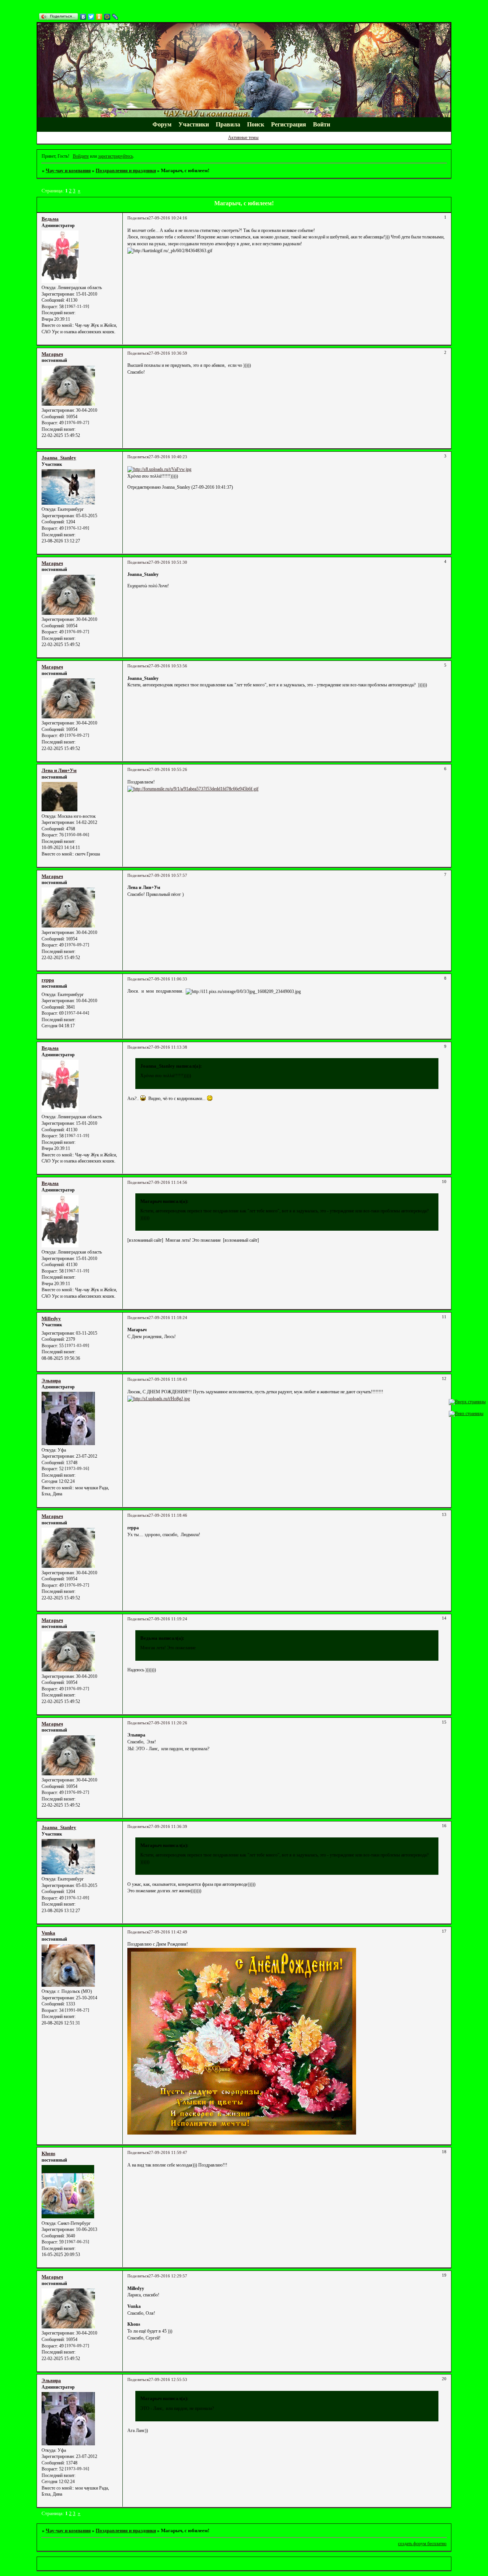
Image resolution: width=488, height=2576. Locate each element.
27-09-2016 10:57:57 (168, 875)
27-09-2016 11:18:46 (168, 1515)
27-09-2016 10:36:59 (168, 353)
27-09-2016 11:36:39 (168, 1827)
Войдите (81, 156)
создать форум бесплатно (422, 2544)
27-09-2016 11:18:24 (168, 1318)
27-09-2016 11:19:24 (168, 1619)
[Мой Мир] (107, 17)
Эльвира (51, 1381)
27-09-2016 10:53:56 (168, 666)
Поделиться (138, 218)
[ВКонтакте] (83, 17)
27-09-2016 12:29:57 (168, 2276)
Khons (48, 2153)
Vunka (48, 1933)
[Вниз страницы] (466, 1414)
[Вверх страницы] (467, 1402)
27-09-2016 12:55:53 (168, 2380)
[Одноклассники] (99, 17)
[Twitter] (91, 17)
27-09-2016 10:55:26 (168, 770)
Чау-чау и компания (68, 170)
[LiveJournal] (115, 17)
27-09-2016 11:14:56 (168, 1182)
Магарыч (52, 354)
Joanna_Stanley (59, 458)
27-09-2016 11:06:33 (168, 979)
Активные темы (243, 138)
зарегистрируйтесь (116, 156)
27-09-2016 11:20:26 (168, 1723)
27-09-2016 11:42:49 (168, 1932)
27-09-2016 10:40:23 (168, 457)
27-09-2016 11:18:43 (168, 1379)
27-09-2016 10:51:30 (168, 562)
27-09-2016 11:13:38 (168, 1047)
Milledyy (51, 1318)
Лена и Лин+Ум (59, 770)
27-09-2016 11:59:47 (168, 2153)
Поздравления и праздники (126, 170)
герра (48, 980)
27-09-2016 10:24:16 (168, 218)
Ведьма (50, 219)
